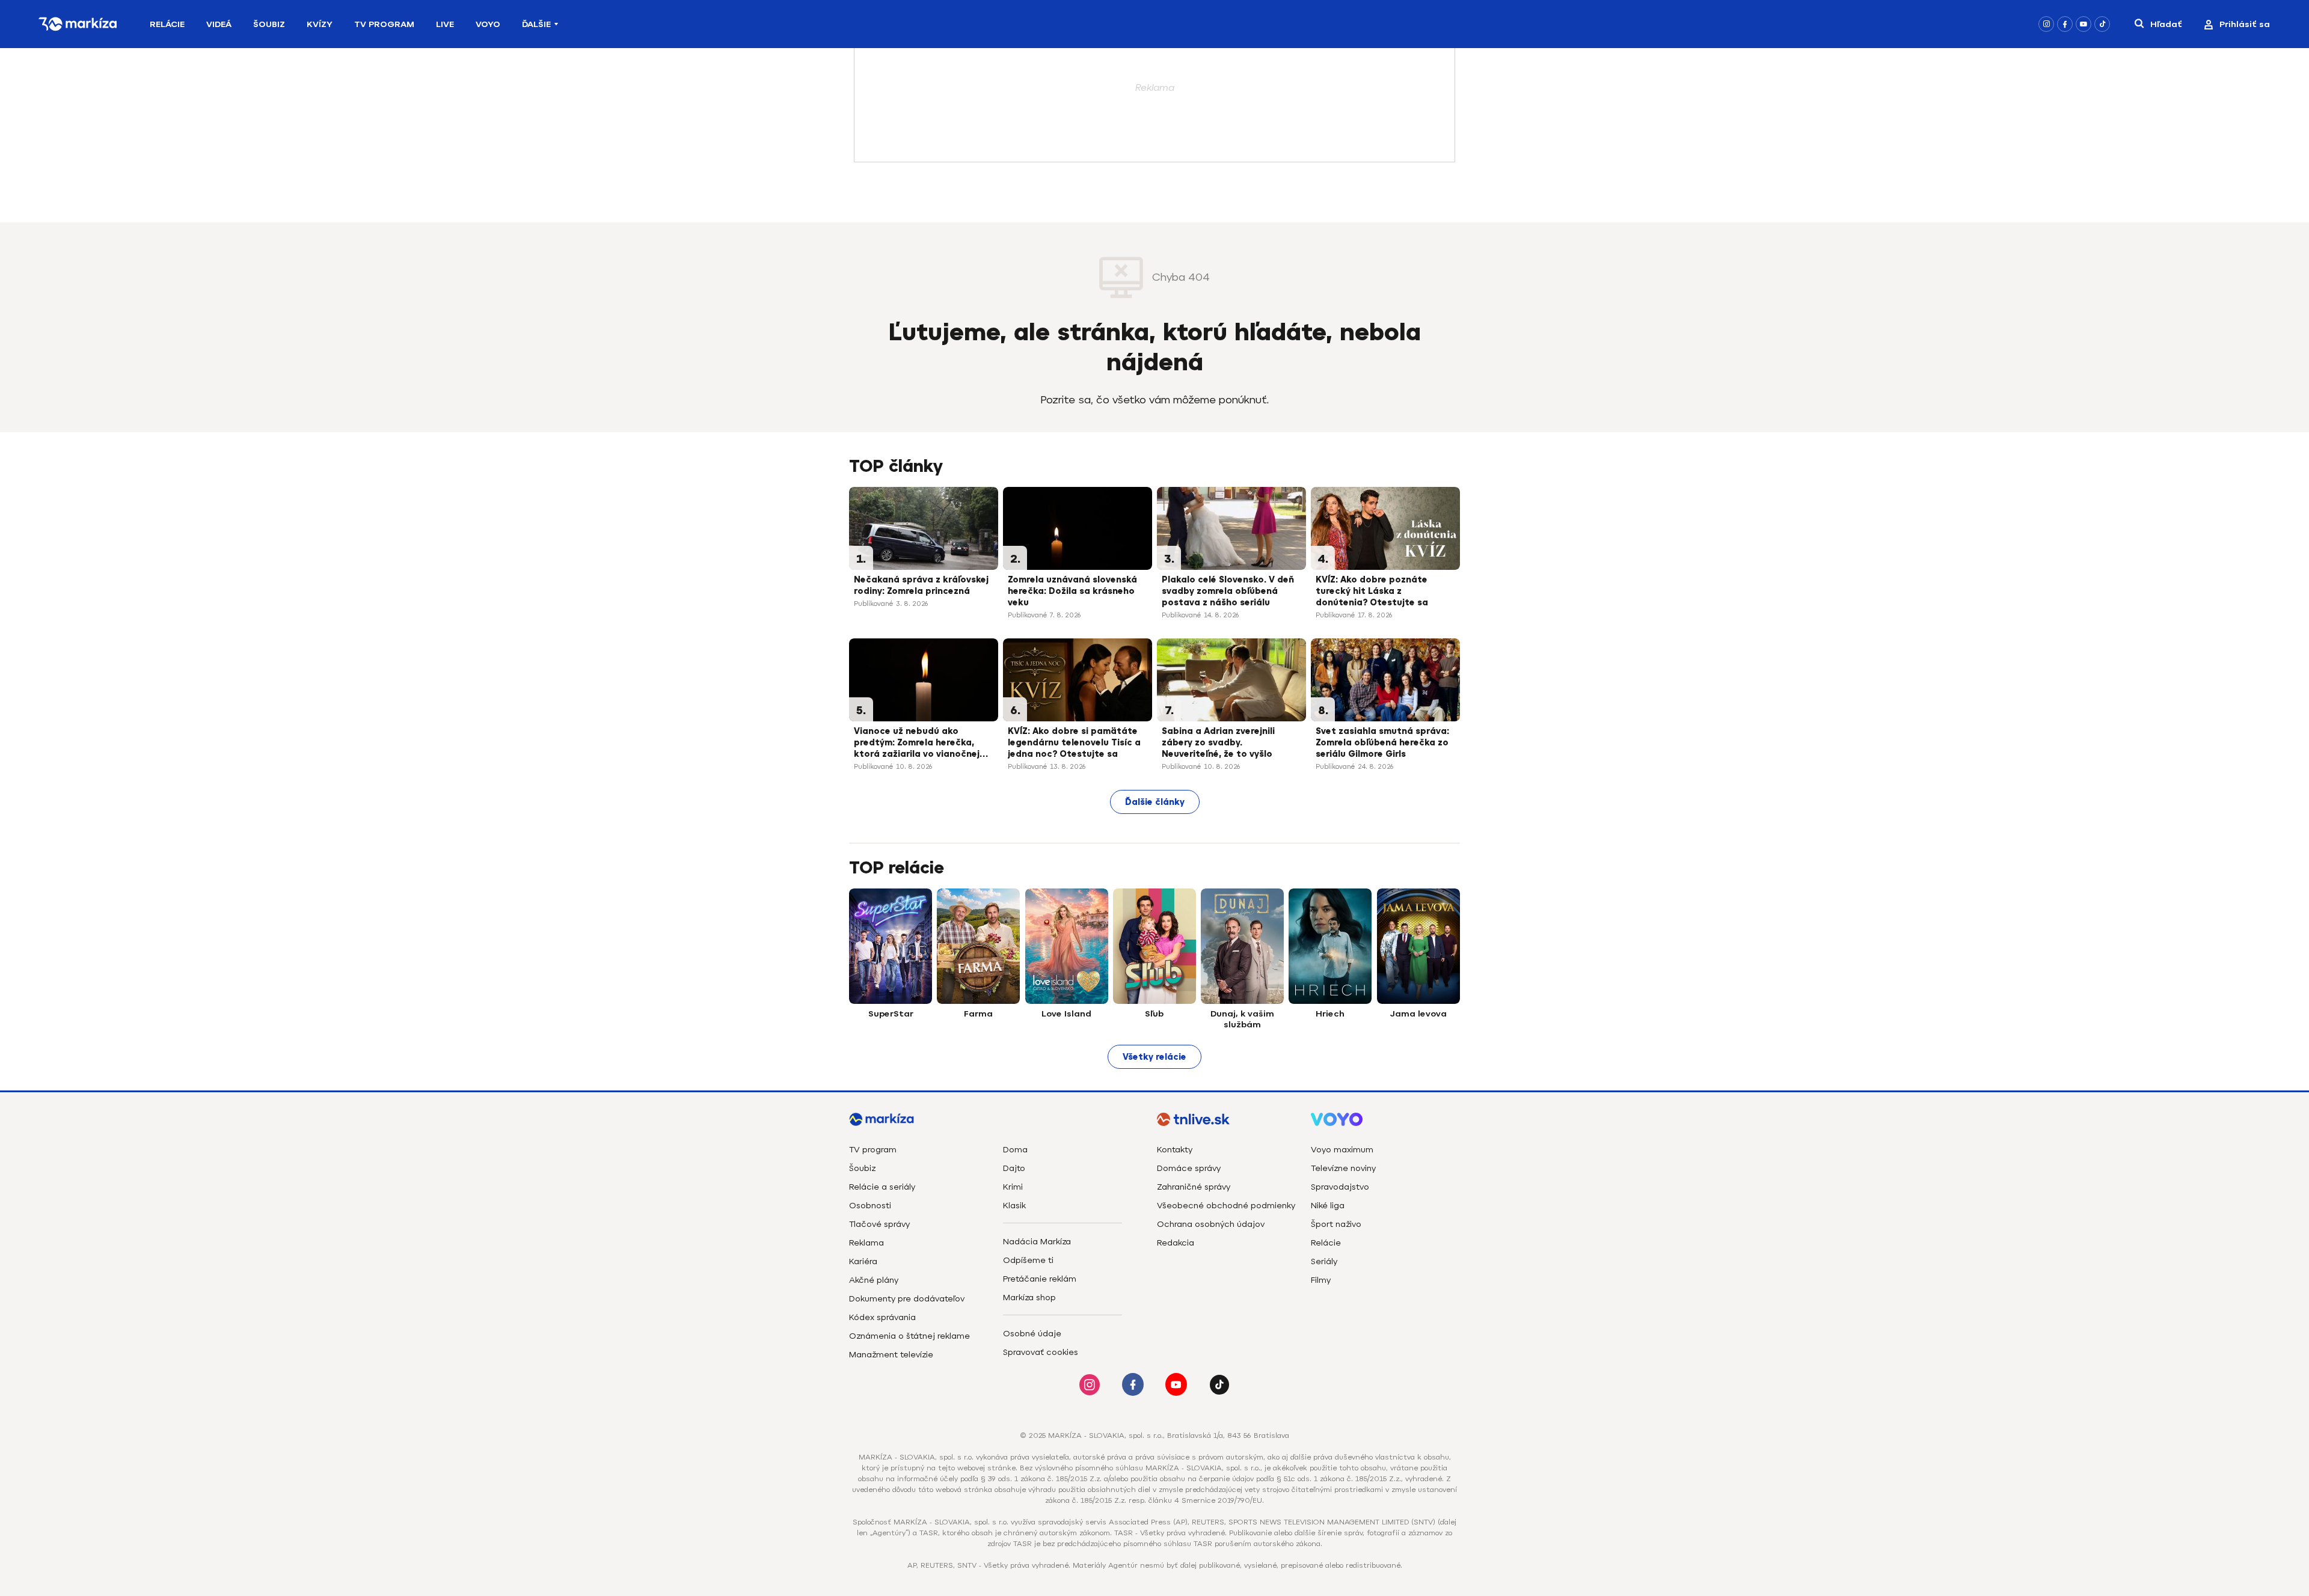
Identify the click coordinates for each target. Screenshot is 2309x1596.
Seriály (1324, 1261)
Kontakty (1175, 1150)
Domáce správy (1189, 1168)
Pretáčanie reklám (1040, 1279)
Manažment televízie (891, 1355)
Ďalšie (536, 24)
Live (445, 24)
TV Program (384, 24)
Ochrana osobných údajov (1211, 1224)
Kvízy (320, 24)
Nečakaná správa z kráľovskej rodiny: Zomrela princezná (921, 586)
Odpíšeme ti (1028, 1260)
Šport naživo (1336, 1224)
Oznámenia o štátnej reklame (909, 1336)
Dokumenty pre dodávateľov (907, 1299)
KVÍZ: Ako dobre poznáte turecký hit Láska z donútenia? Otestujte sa (1372, 591)
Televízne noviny (1343, 1168)
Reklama (866, 1243)
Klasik (1014, 1206)
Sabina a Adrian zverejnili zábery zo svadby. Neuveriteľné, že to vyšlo (1218, 743)
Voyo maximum (1342, 1150)
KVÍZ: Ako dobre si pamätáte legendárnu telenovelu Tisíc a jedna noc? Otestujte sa (1074, 743)
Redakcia (1176, 1243)
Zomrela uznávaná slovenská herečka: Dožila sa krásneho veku (1072, 591)
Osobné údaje (1032, 1334)
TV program (873, 1150)
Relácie (167, 24)
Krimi (1013, 1187)
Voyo (488, 24)
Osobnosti (870, 1206)
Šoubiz (269, 24)
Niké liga (1328, 1206)
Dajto (1014, 1168)
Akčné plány (874, 1280)
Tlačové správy (879, 1224)
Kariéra (863, 1261)
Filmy (1321, 1280)
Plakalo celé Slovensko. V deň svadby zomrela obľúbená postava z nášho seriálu (1228, 591)
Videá (219, 24)
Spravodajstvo (1340, 1187)
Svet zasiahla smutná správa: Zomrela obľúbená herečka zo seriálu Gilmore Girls (1382, 743)
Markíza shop (1029, 1298)
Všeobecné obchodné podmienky (1226, 1206)
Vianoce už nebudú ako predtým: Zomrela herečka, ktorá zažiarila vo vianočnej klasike (917, 744)
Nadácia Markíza (1037, 1242)
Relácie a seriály (882, 1187)
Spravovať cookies (1041, 1352)
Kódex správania (882, 1317)
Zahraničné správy (1194, 1187)
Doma (1015, 1150)
